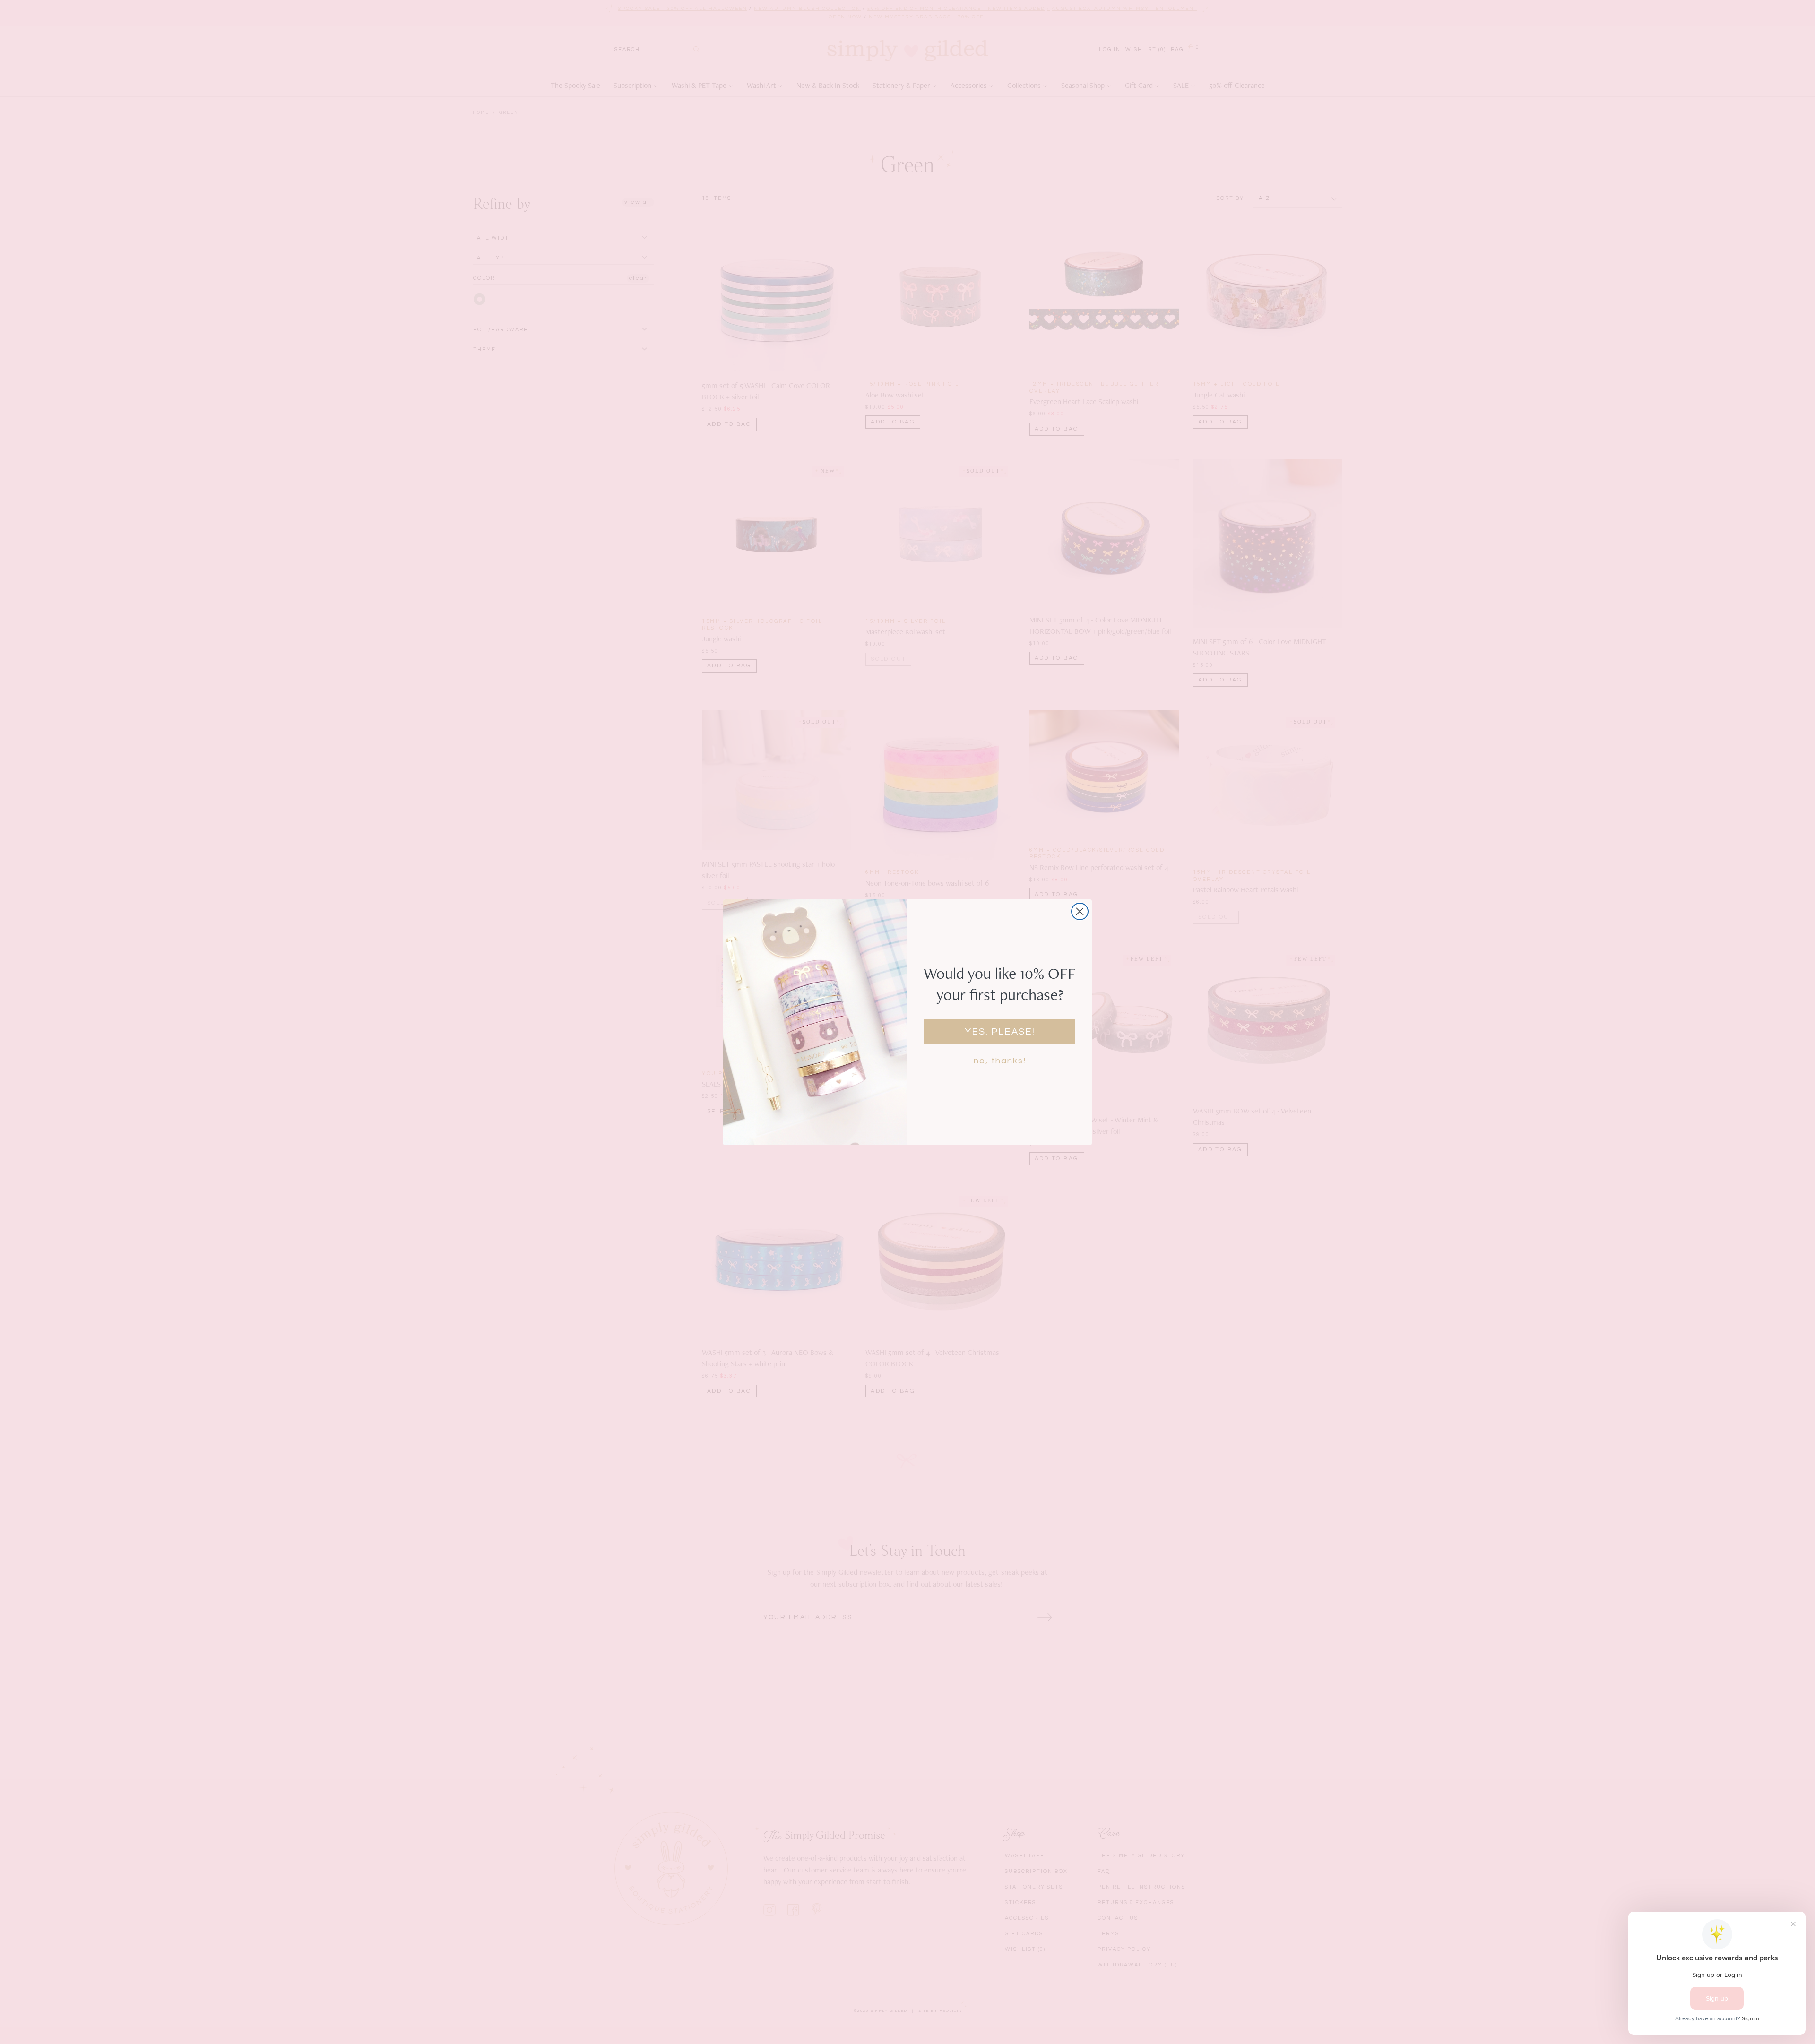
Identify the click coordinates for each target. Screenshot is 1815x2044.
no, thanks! (1000, 1061)
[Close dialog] (1080, 911)
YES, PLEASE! (1000, 1032)
